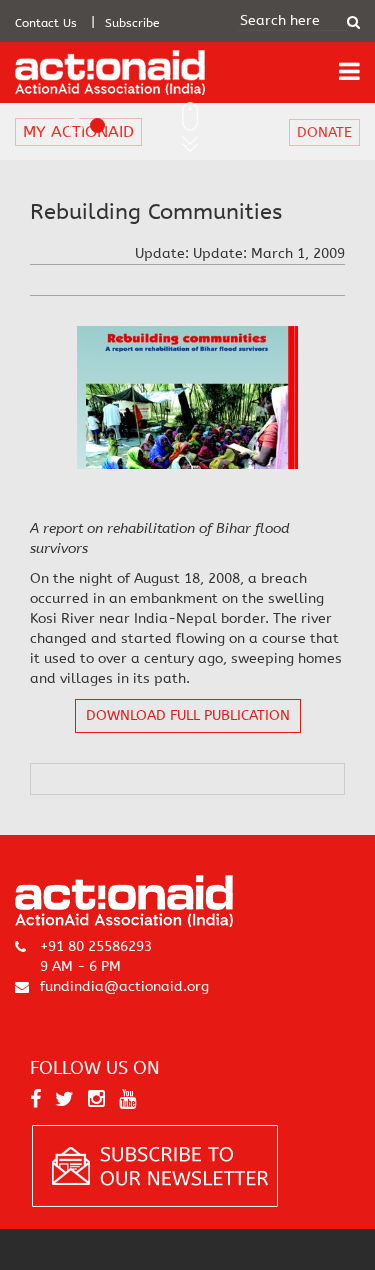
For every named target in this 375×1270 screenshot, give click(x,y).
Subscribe (132, 23)
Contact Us (46, 23)
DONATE (324, 132)
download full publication (188, 715)
